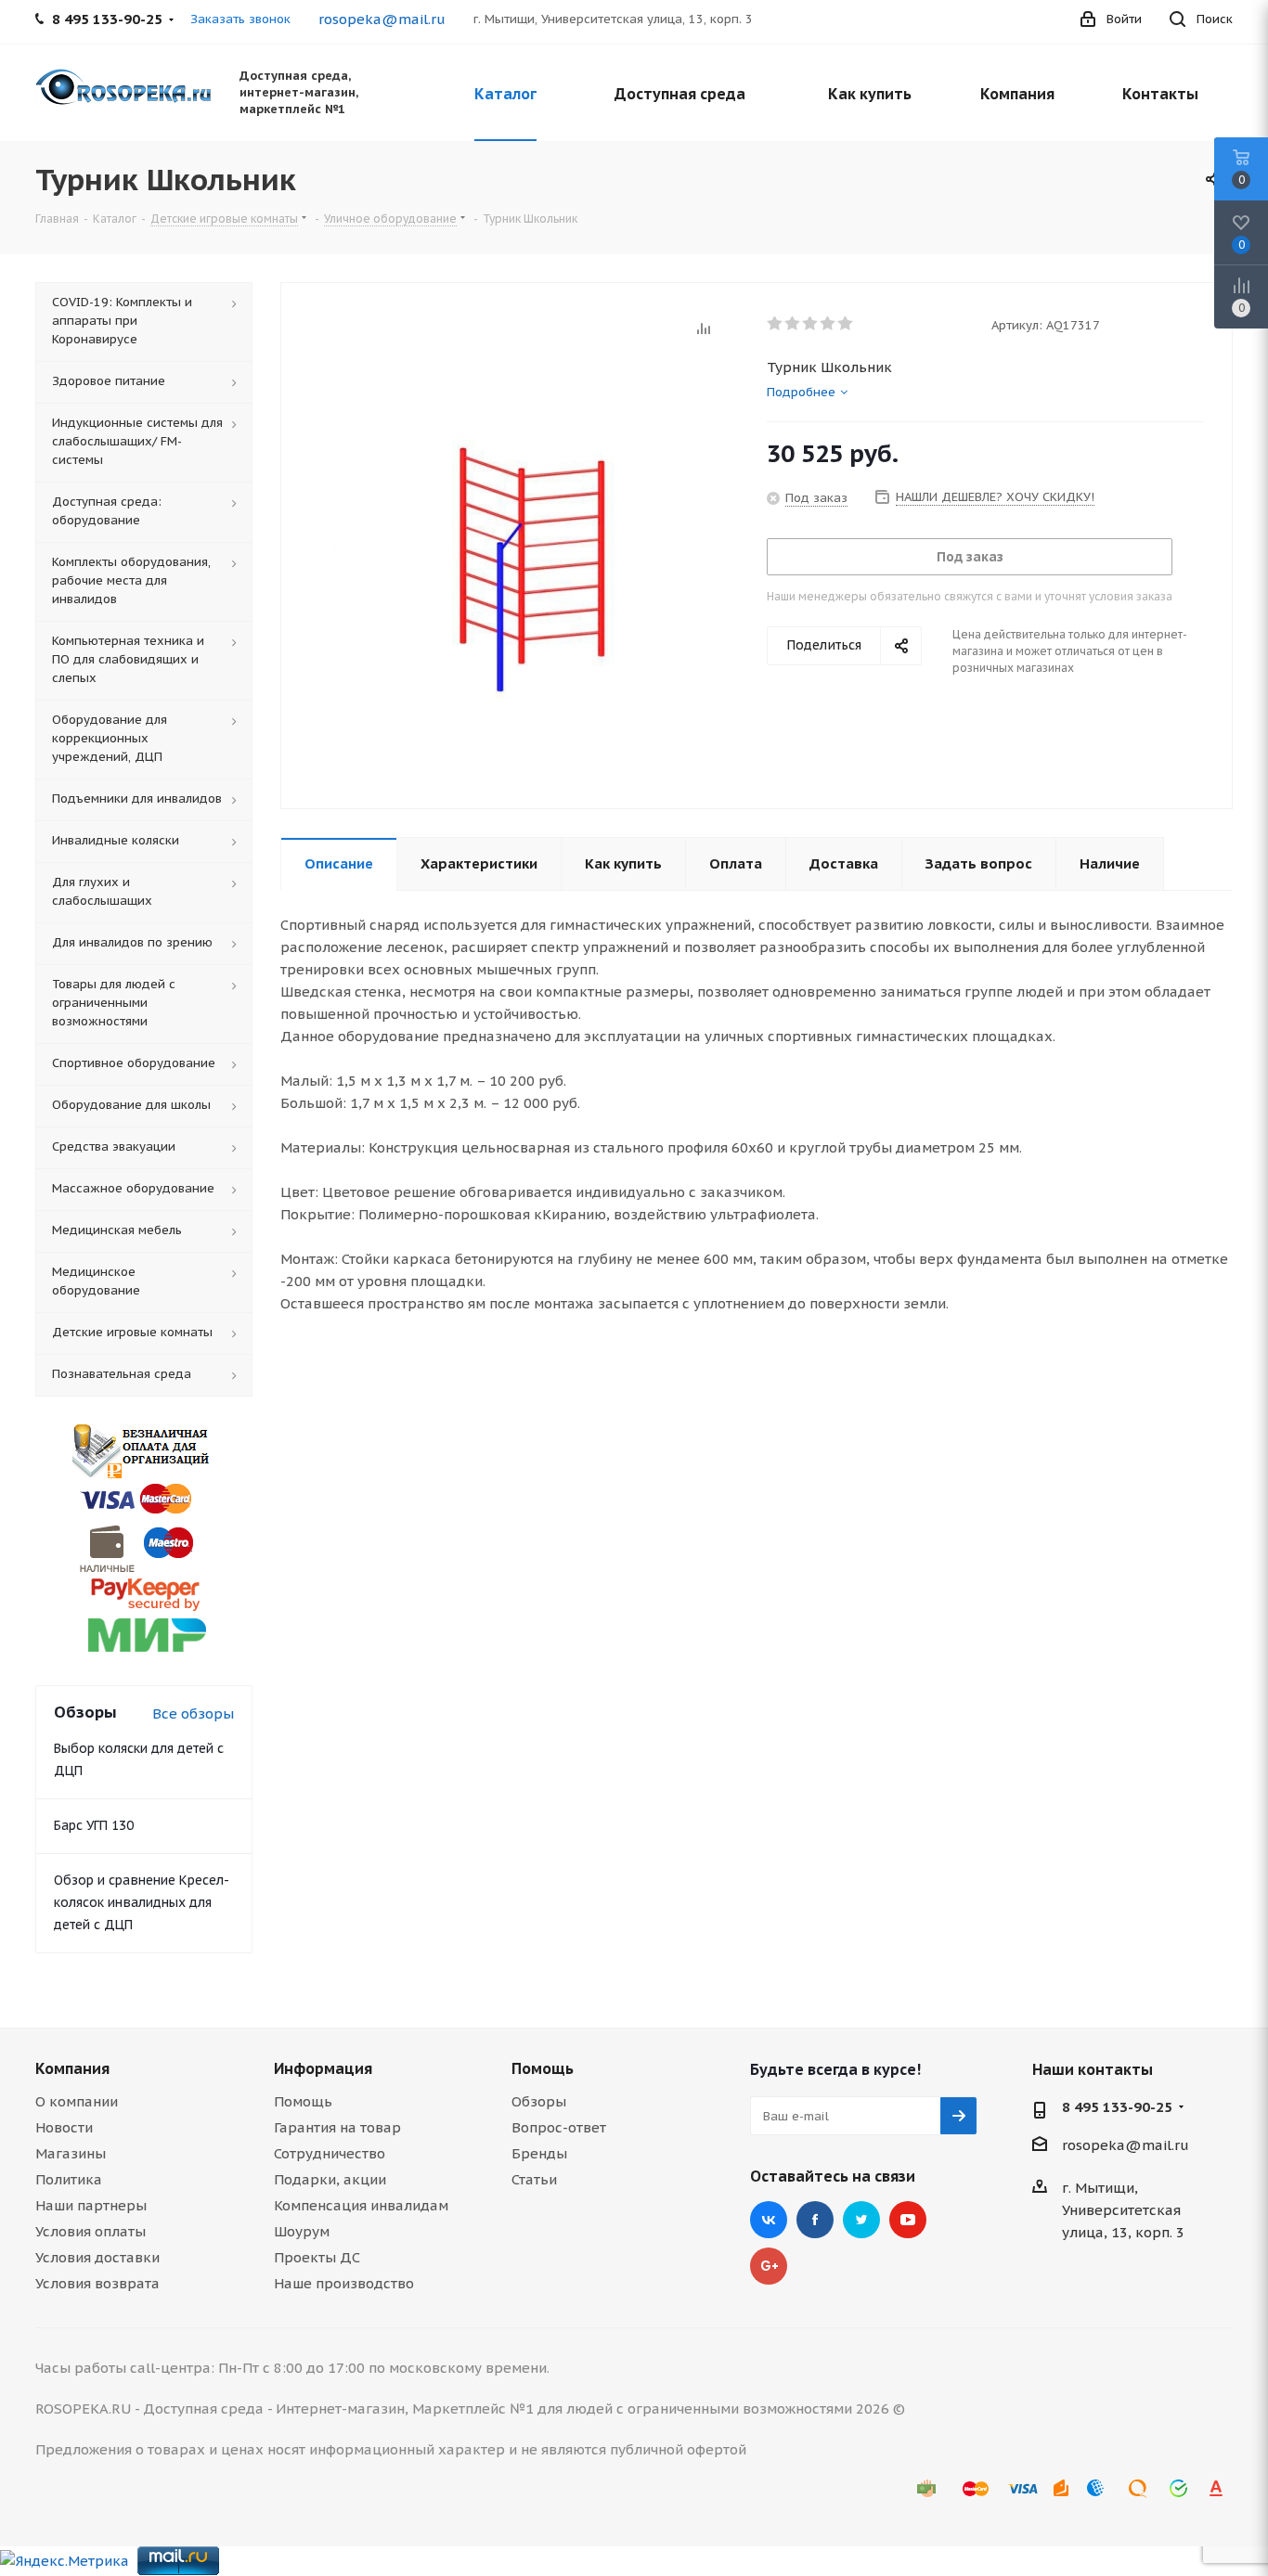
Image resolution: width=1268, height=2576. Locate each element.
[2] (793, 324)
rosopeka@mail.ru (382, 19)
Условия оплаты (91, 2231)
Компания (72, 2068)
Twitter (861, 2220)
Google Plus (769, 2266)
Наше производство (344, 2283)
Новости (64, 2127)
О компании (77, 2101)
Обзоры (539, 2101)
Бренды (539, 2153)
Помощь (303, 2101)
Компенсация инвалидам (361, 2205)
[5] (846, 324)
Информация (323, 2068)
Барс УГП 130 (94, 1825)
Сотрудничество (330, 2153)
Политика (69, 2179)
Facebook (815, 2220)
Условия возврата (97, 2283)
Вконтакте (769, 2220)
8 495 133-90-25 (1117, 2107)
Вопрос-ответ (559, 2127)
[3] (811, 324)
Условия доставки (97, 2257)
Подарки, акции (330, 2179)
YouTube (908, 2220)
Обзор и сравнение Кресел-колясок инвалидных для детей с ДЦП (142, 1902)
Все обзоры (193, 1713)
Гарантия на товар (337, 2127)
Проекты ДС (317, 2257)
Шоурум (302, 2231)
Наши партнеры (91, 2205)
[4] (828, 324)
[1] (776, 324)
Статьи (534, 2179)
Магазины (71, 2153)
